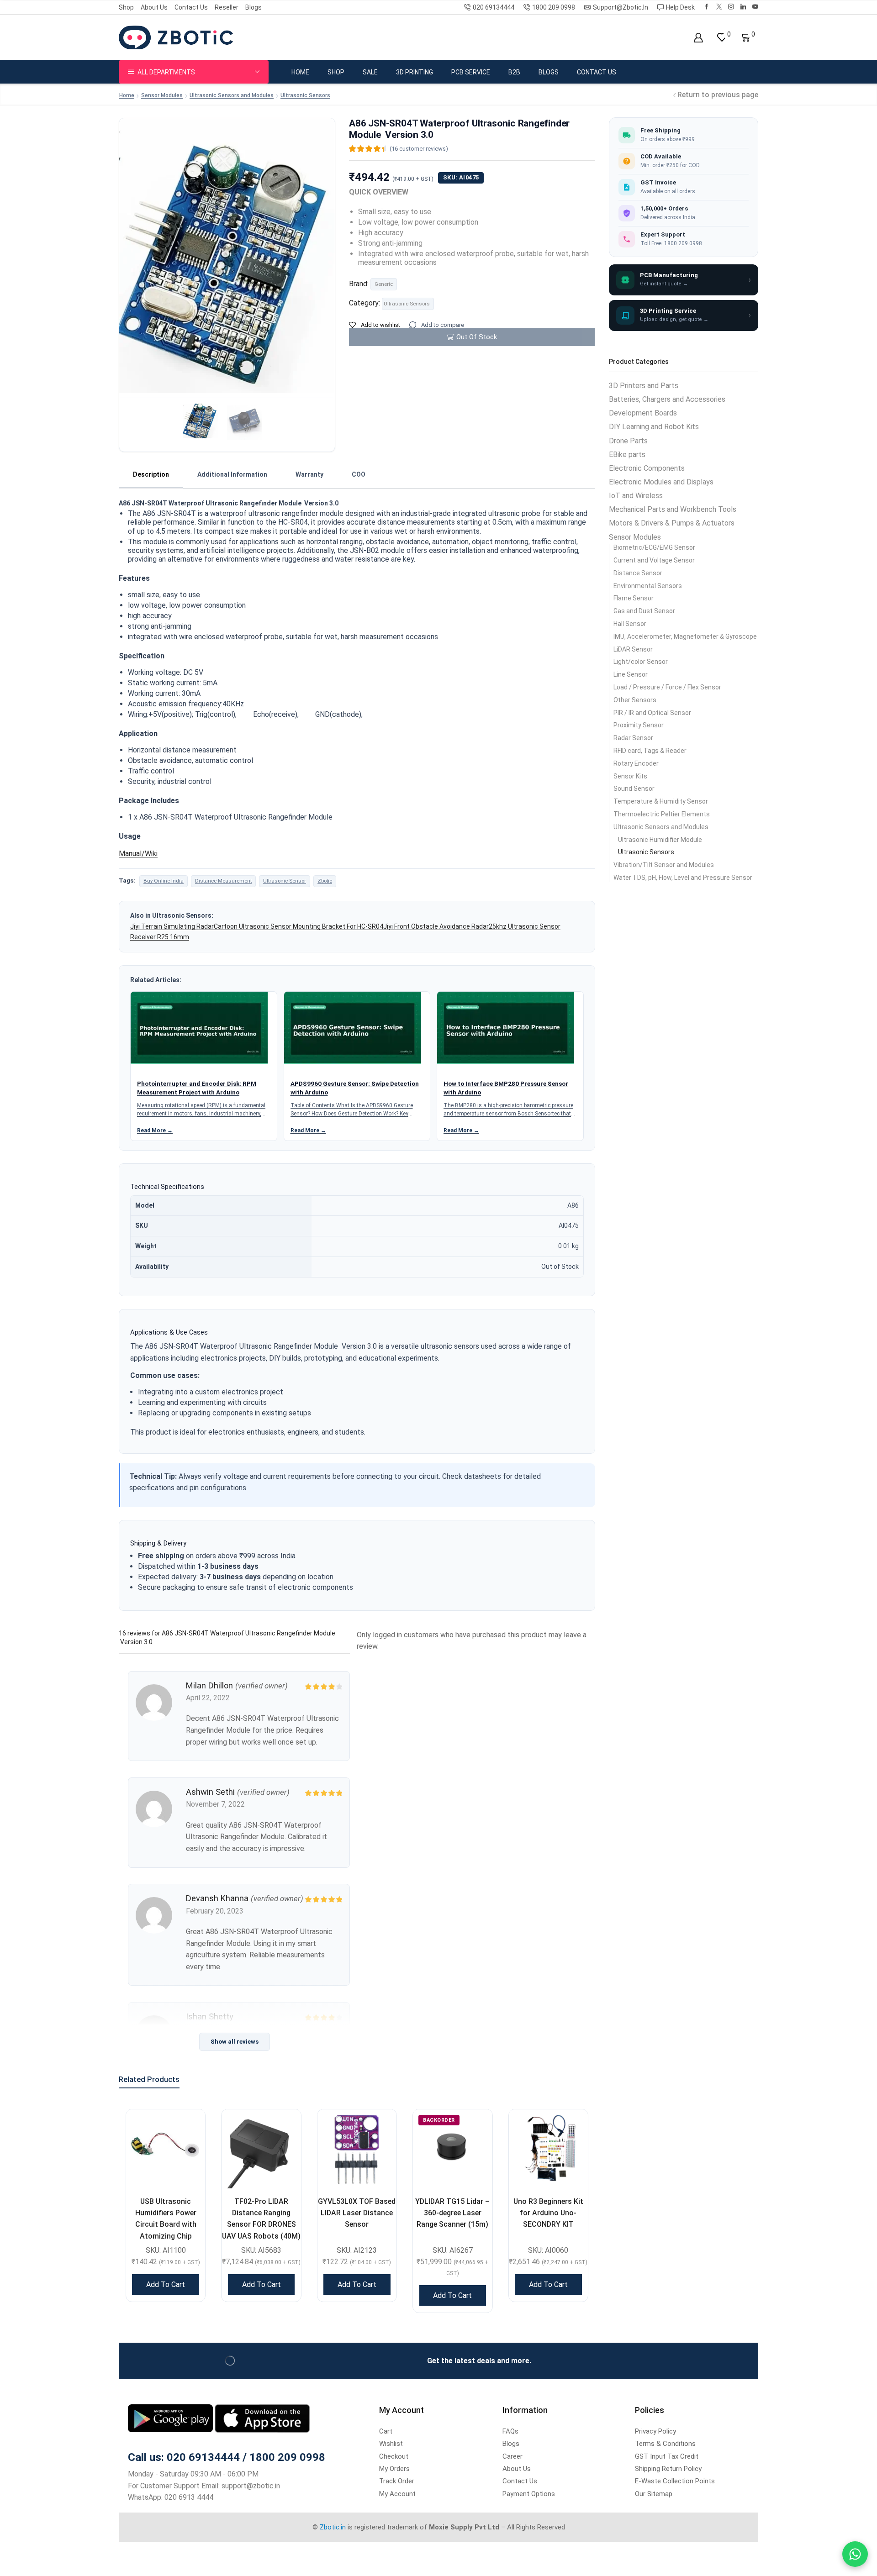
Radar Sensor (633, 738)
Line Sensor (631, 674)
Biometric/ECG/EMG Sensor (654, 547)
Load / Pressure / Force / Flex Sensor (667, 687)
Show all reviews (235, 2042)
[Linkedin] (743, 7)
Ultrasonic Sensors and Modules (232, 95)
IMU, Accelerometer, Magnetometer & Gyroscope (685, 636)
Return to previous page (718, 95)
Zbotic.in (333, 2527)
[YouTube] (755, 7)
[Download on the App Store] (262, 2418)
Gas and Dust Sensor (644, 611)
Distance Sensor (638, 573)
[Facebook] (707, 7)
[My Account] (698, 38)
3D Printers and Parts (644, 386)
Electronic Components (647, 468)
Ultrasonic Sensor (285, 881)
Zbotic (325, 881)
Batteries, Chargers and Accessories (667, 399)
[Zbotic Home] (176, 37)
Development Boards (643, 413)
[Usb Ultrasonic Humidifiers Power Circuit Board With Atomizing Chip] (166, 2149)
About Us (154, 7)
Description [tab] (151, 474)
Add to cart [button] (166, 2284)
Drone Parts (628, 441)
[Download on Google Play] (171, 2418)
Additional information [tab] (232, 474)
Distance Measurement (223, 881)
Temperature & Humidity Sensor (661, 801)
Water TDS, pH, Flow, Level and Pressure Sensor (683, 878)
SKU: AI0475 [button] (461, 177)
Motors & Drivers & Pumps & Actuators (672, 523)
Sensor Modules (162, 95)
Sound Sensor (634, 789)
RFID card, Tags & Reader (650, 751)
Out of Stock (477, 337)
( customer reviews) (419, 149)
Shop (126, 7)
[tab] (151, 475)
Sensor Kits (630, 776)
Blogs (254, 7)
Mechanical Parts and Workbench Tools (673, 509)
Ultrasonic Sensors (305, 95)
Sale (370, 72)
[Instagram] (731, 7)
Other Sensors (635, 700)
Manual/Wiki (138, 854)
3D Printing (415, 72)
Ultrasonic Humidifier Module (660, 840)
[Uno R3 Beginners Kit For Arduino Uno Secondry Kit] (548, 2149)
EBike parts (627, 455)
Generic (384, 284)
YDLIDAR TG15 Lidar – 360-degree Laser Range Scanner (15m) (452, 2213)
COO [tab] (359, 474)
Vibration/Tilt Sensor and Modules (664, 865)
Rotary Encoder (636, 763)
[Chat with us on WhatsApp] (855, 2554)
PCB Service (471, 72)
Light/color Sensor (641, 662)
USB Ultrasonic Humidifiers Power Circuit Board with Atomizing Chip (166, 2219)
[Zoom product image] (227, 226)
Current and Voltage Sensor (654, 560)
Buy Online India (164, 881)
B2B (514, 72)
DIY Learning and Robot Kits (654, 427)
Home (300, 72)
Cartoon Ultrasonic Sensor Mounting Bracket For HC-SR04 (298, 926)
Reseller (227, 7)
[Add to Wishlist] (187, 2128)
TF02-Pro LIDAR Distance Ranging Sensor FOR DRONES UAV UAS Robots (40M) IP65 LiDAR (261, 2224)
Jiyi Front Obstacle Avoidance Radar (436, 926)
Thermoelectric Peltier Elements (662, 814)
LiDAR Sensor (633, 649)
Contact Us (191, 7)
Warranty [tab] (309, 474)
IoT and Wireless (636, 496)
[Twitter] (719, 7)
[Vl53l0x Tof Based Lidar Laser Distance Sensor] (357, 2149)
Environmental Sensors (648, 586)
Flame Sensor (634, 598)
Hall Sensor (630, 624)
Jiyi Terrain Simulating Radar (172, 926)
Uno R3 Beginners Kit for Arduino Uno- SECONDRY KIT (548, 2213)
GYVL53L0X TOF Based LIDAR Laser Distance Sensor (357, 2213)
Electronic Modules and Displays (661, 482)
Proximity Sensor (639, 725)
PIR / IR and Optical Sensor (652, 713)
